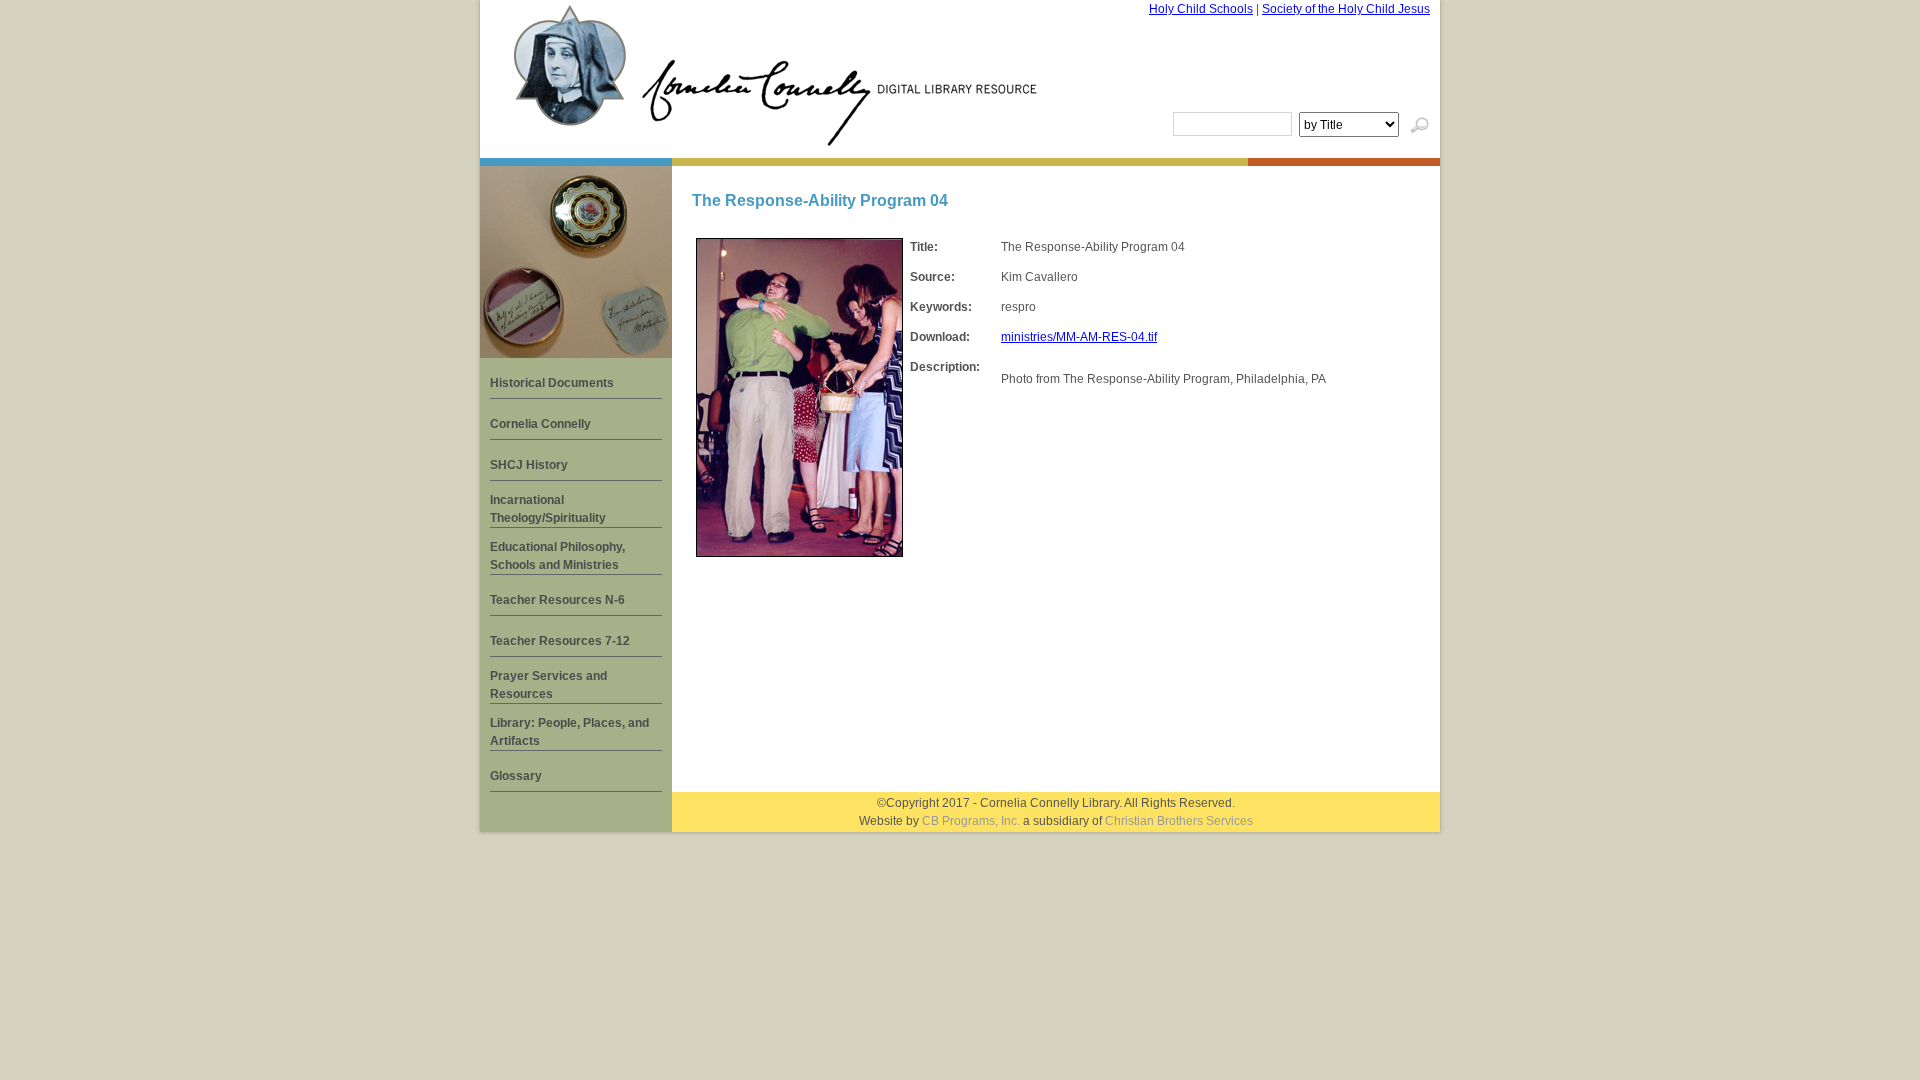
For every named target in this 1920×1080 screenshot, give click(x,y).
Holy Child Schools (1201, 9)
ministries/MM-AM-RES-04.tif (1079, 337)
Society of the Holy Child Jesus (1346, 9)
